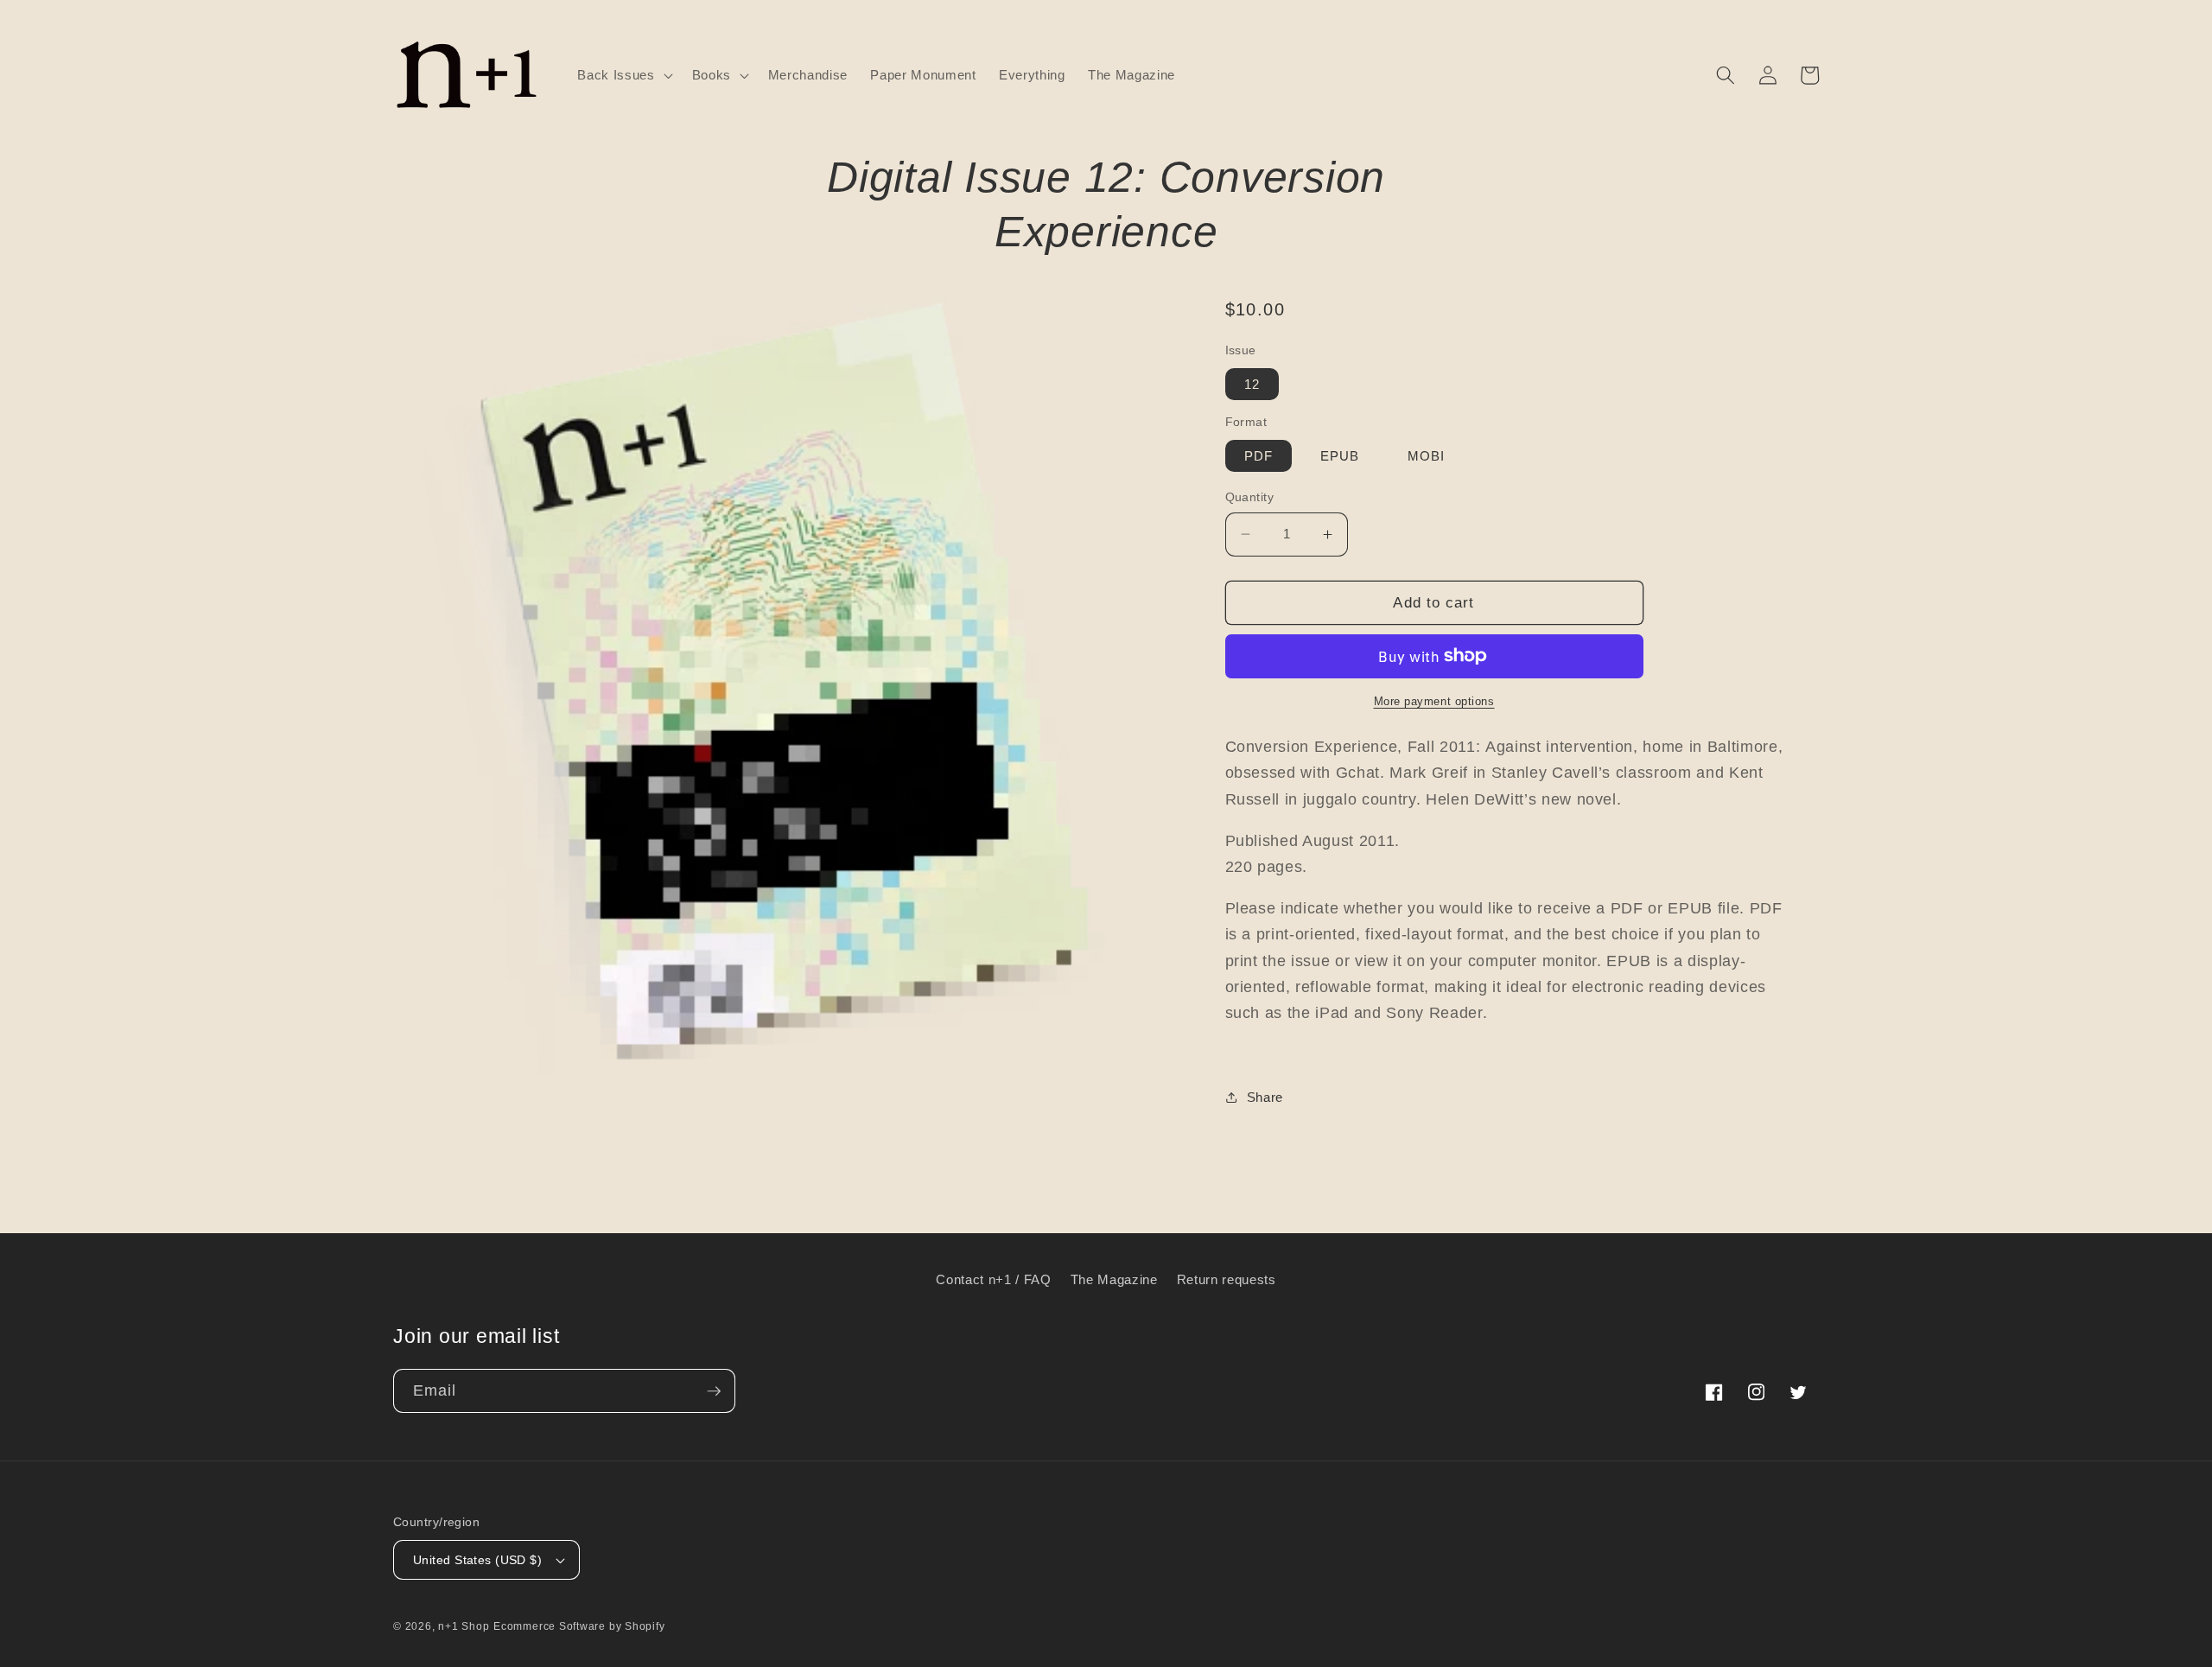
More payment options (1434, 701)
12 (1252, 384)
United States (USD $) (477, 1560)
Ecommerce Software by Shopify (579, 1626)
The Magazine (1114, 1279)
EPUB (1340, 456)
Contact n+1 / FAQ (993, 1279)
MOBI (1426, 456)
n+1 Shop (464, 1626)
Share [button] (1265, 1097)
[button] (623, 75)
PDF (1259, 456)
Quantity (1250, 497)
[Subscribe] (714, 1391)
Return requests (1227, 1279)
